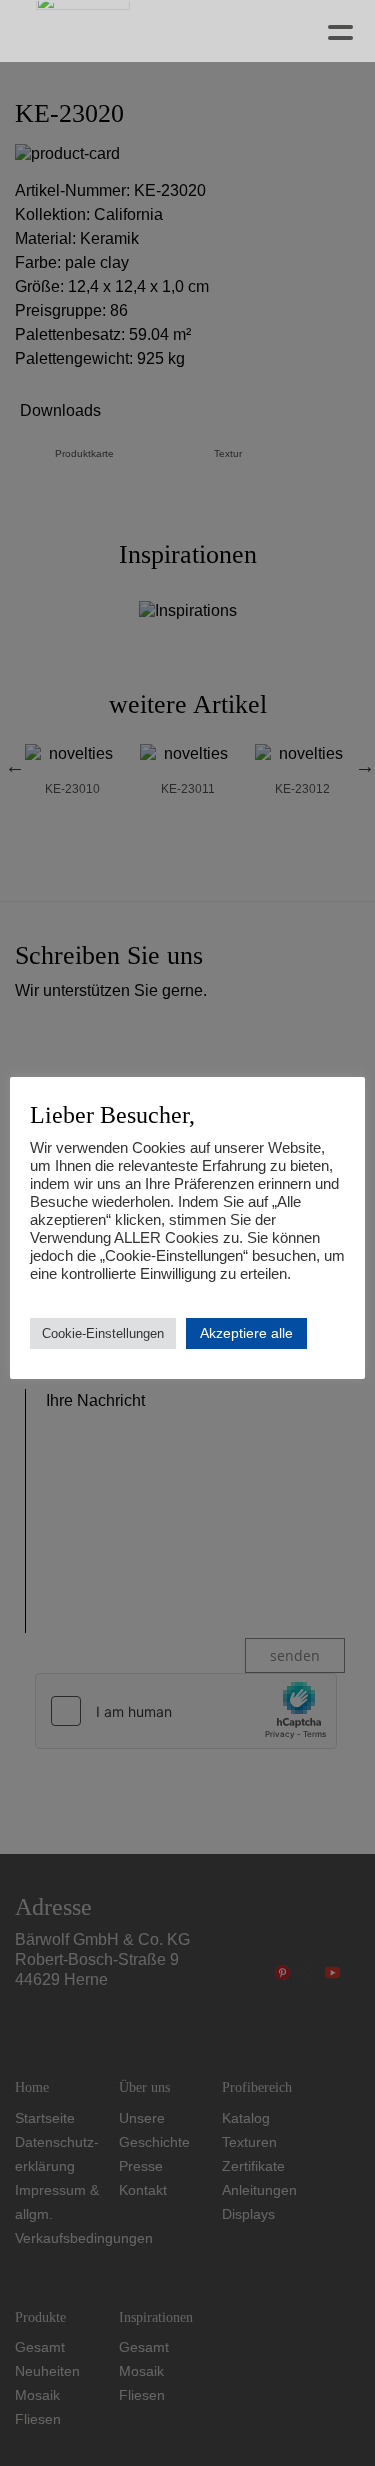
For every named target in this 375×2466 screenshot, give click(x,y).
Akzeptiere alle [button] (246, 1333)
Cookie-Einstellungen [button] (103, 1333)
